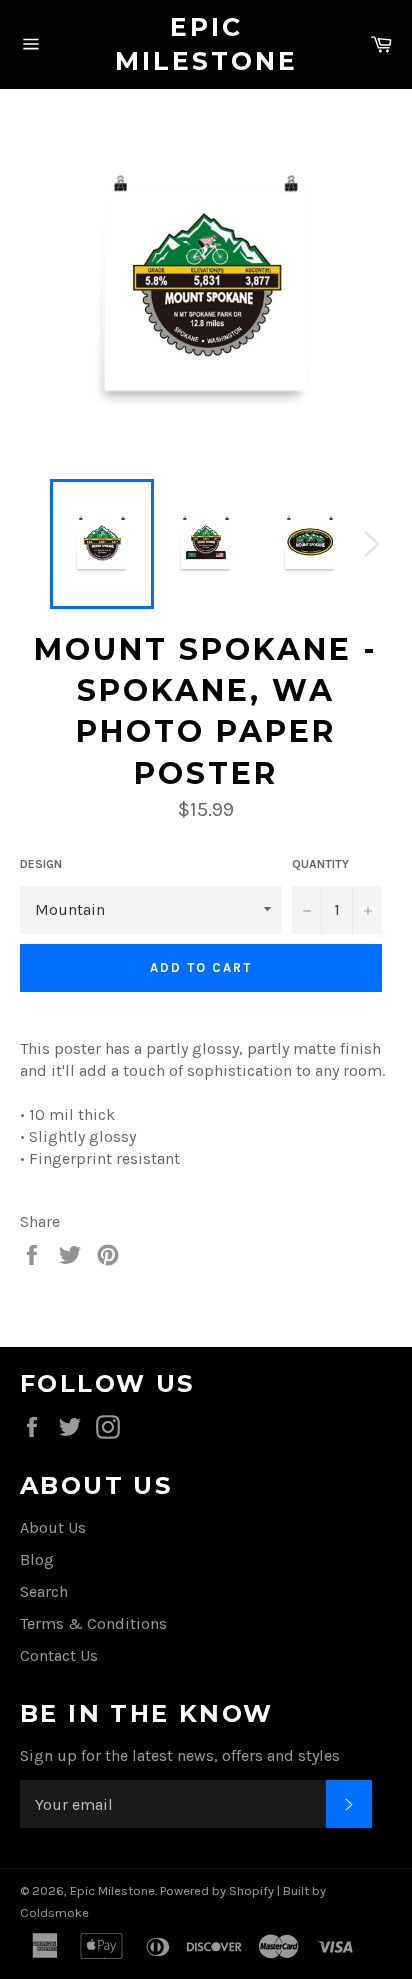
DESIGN (41, 864)
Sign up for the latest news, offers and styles (180, 1755)
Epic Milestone (206, 44)
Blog (37, 1559)
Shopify (251, 1890)
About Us (53, 1527)
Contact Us (59, 1655)
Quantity (320, 864)
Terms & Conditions (93, 1623)
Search (44, 1591)
